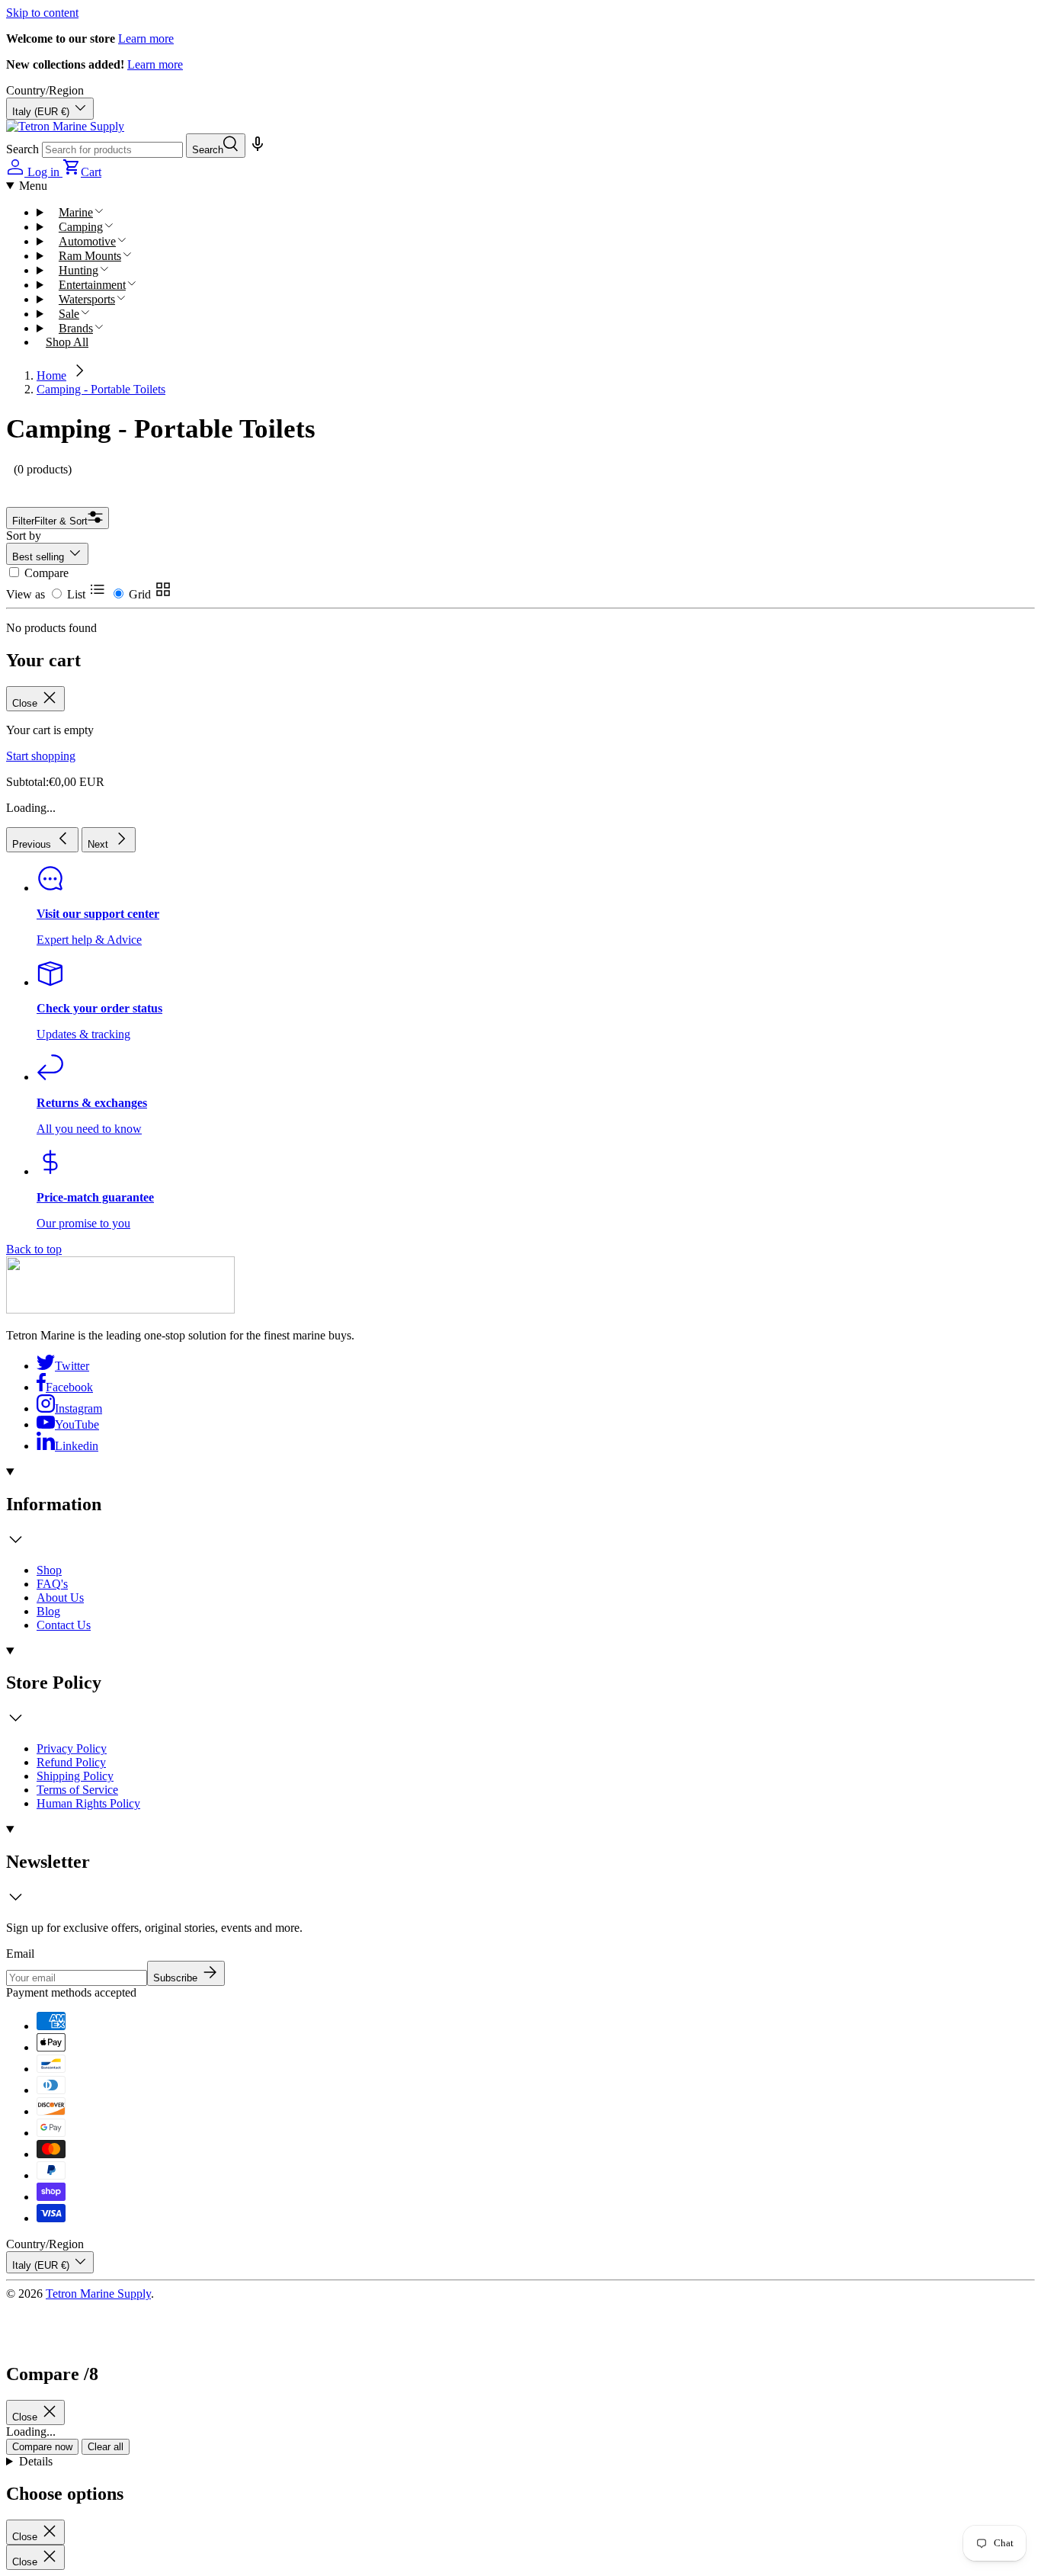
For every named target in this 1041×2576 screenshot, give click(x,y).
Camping (81, 227)
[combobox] (112, 150)
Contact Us (64, 1625)
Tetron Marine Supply (98, 2294)
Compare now (42, 2447)
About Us (60, 1598)
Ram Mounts (90, 256)
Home (51, 375)
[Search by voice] (256, 149)
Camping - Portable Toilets (101, 389)
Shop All (67, 342)
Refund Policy (71, 1762)
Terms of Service (77, 1790)
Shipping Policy (75, 1776)
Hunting (78, 270)
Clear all (106, 2447)
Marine (76, 212)
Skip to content (42, 13)
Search (22, 149)
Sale (69, 314)
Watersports (87, 299)
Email (20, 1954)
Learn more (146, 38)
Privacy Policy (72, 1748)
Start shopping (41, 756)
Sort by (24, 536)
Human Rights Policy (88, 1803)
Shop (49, 1570)
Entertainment (92, 285)
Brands (76, 328)
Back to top (34, 1249)
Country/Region (45, 90)
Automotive (87, 241)
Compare (46, 573)
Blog (48, 1611)
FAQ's (52, 1584)
